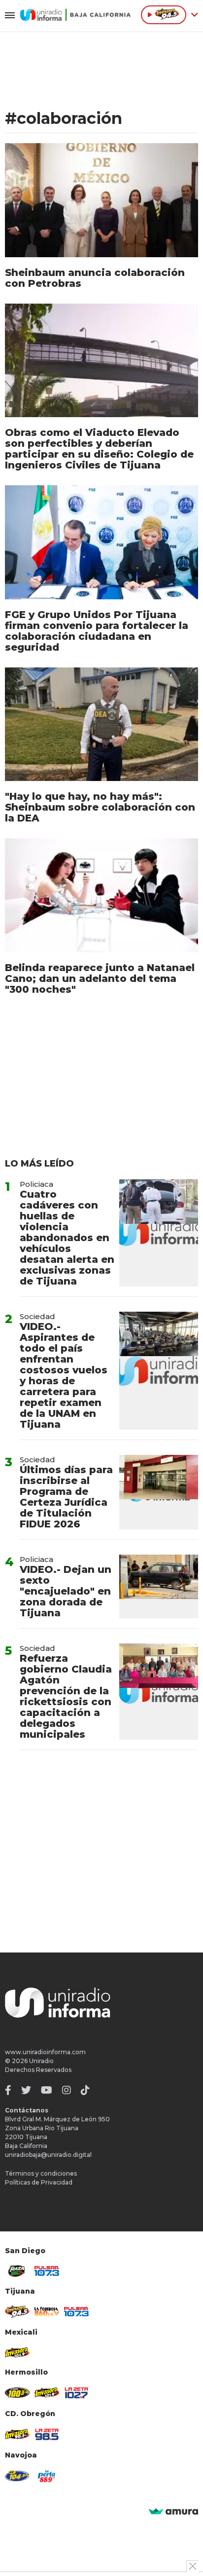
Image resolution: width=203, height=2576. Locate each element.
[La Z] (76, 2393)
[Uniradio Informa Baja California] (75, 15)
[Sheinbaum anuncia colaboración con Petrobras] (101, 200)
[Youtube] (47, 2090)
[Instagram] (67, 2090)
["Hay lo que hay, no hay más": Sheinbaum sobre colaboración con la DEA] (101, 724)
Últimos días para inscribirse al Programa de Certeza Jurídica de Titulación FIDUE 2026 (66, 1497)
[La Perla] (47, 2476)
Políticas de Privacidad (39, 2182)
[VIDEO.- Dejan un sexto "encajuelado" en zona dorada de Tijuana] (159, 1586)
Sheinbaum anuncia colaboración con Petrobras (95, 278)
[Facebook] (8, 2090)
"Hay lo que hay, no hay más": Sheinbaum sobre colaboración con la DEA (100, 807)
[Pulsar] (47, 2271)
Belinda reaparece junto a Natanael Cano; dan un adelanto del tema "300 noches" (100, 978)
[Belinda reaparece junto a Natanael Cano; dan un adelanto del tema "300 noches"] (101, 895)
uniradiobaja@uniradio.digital (48, 2155)
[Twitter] (26, 2090)
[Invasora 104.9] (17, 2352)
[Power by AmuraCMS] (173, 2512)
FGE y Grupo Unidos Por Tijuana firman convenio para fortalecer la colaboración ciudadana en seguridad (97, 631)
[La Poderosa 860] (47, 2311)
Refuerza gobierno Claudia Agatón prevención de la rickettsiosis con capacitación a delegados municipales (66, 1696)
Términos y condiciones (41, 2173)
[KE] (17, 2476)
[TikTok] (85, 2090)
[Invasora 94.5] (17, 2311)
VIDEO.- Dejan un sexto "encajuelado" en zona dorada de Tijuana (66, 1591)
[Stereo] (17, 2393)
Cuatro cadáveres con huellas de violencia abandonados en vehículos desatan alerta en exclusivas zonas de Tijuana (67, 1238)
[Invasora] (17, 2271)
